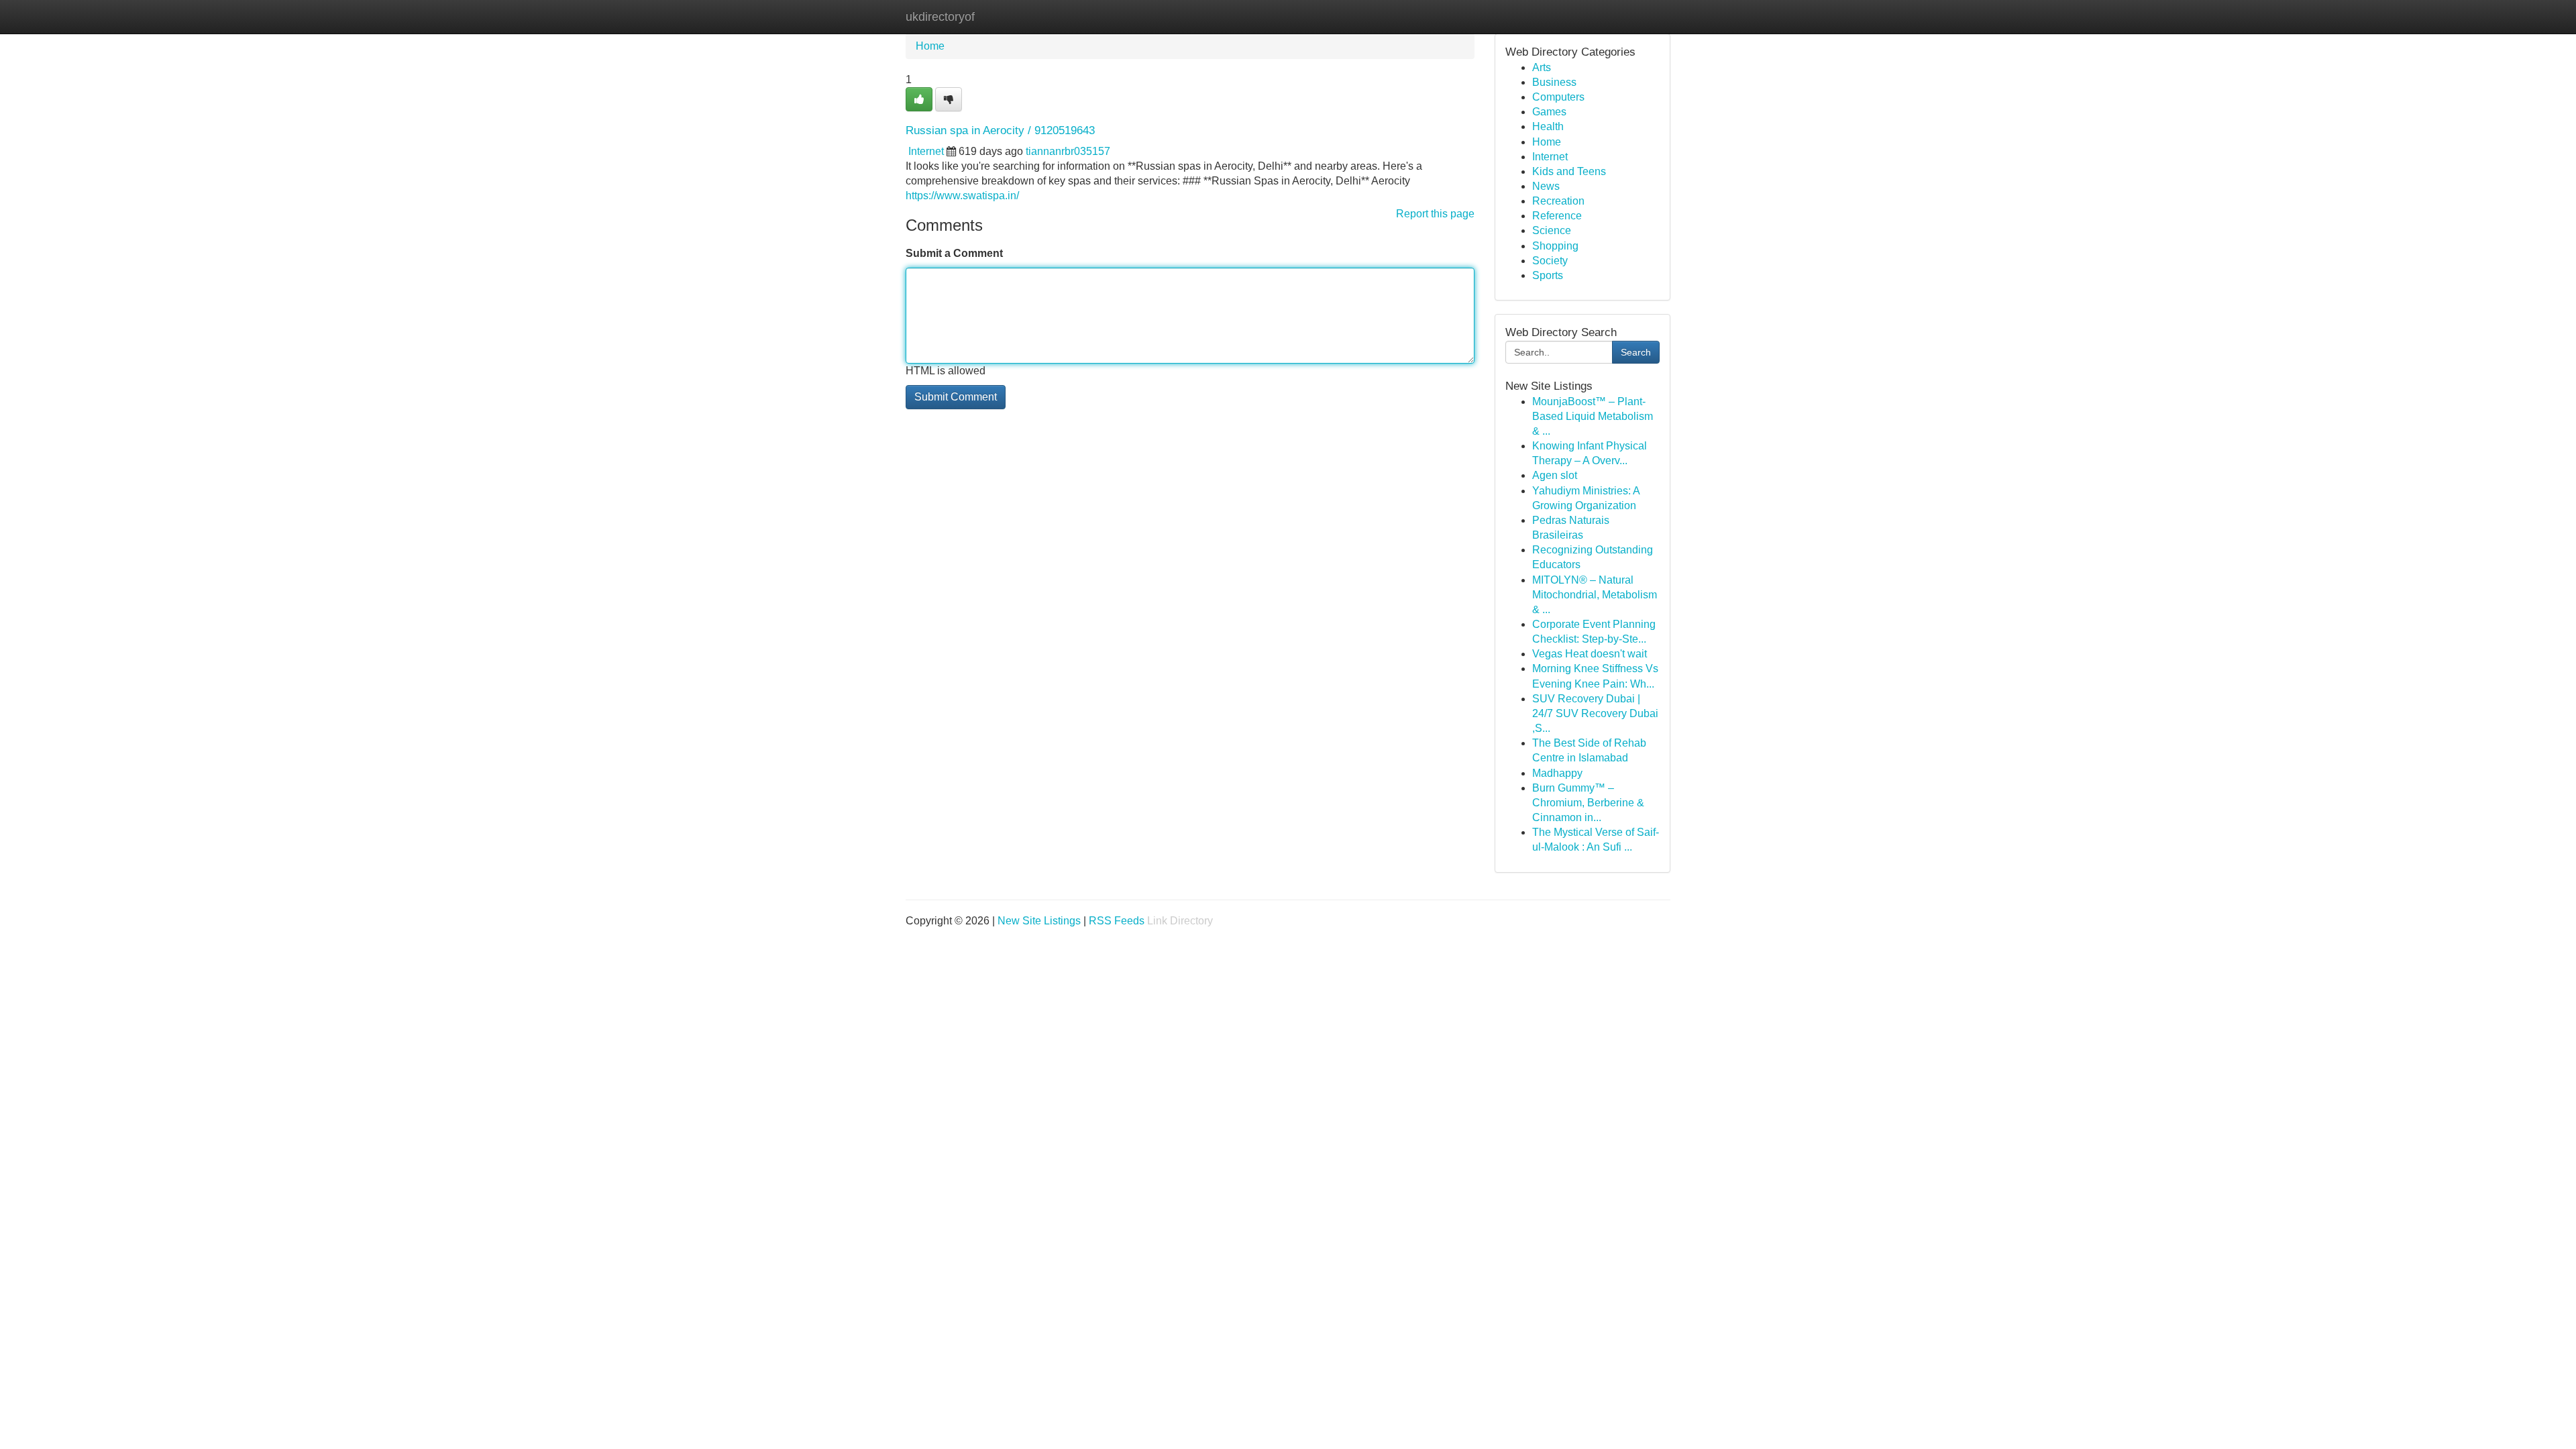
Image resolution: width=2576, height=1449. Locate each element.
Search (1636, 352)
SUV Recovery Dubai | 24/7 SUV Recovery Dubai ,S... (1595, 713)
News (1546, 186)
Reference (1557, 216)
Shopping (1555, 246)
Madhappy (1557, 773)
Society (1550, 261)
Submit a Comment (954, 253)
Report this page (1435, 214)
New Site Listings (1039, 921)
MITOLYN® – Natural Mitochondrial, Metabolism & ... (1595, 595)
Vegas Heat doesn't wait (1590, 654)
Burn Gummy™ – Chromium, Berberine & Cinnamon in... (1588, 803)
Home (930, 46)
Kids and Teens (1569, 171)
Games (1549, 112)
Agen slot (1555, 475)
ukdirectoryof (940, 17)
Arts (1542, 67)
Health (1548, 126)
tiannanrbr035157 (1068, 151)
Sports (1548, 275)
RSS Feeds (1117, 921)
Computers (1558, 97)
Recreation (1558, 201)
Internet (926, 151)
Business (1554, 82)
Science (1552, 230)
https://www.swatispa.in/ (962, 196)
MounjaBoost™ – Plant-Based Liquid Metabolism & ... (1593, 416)
